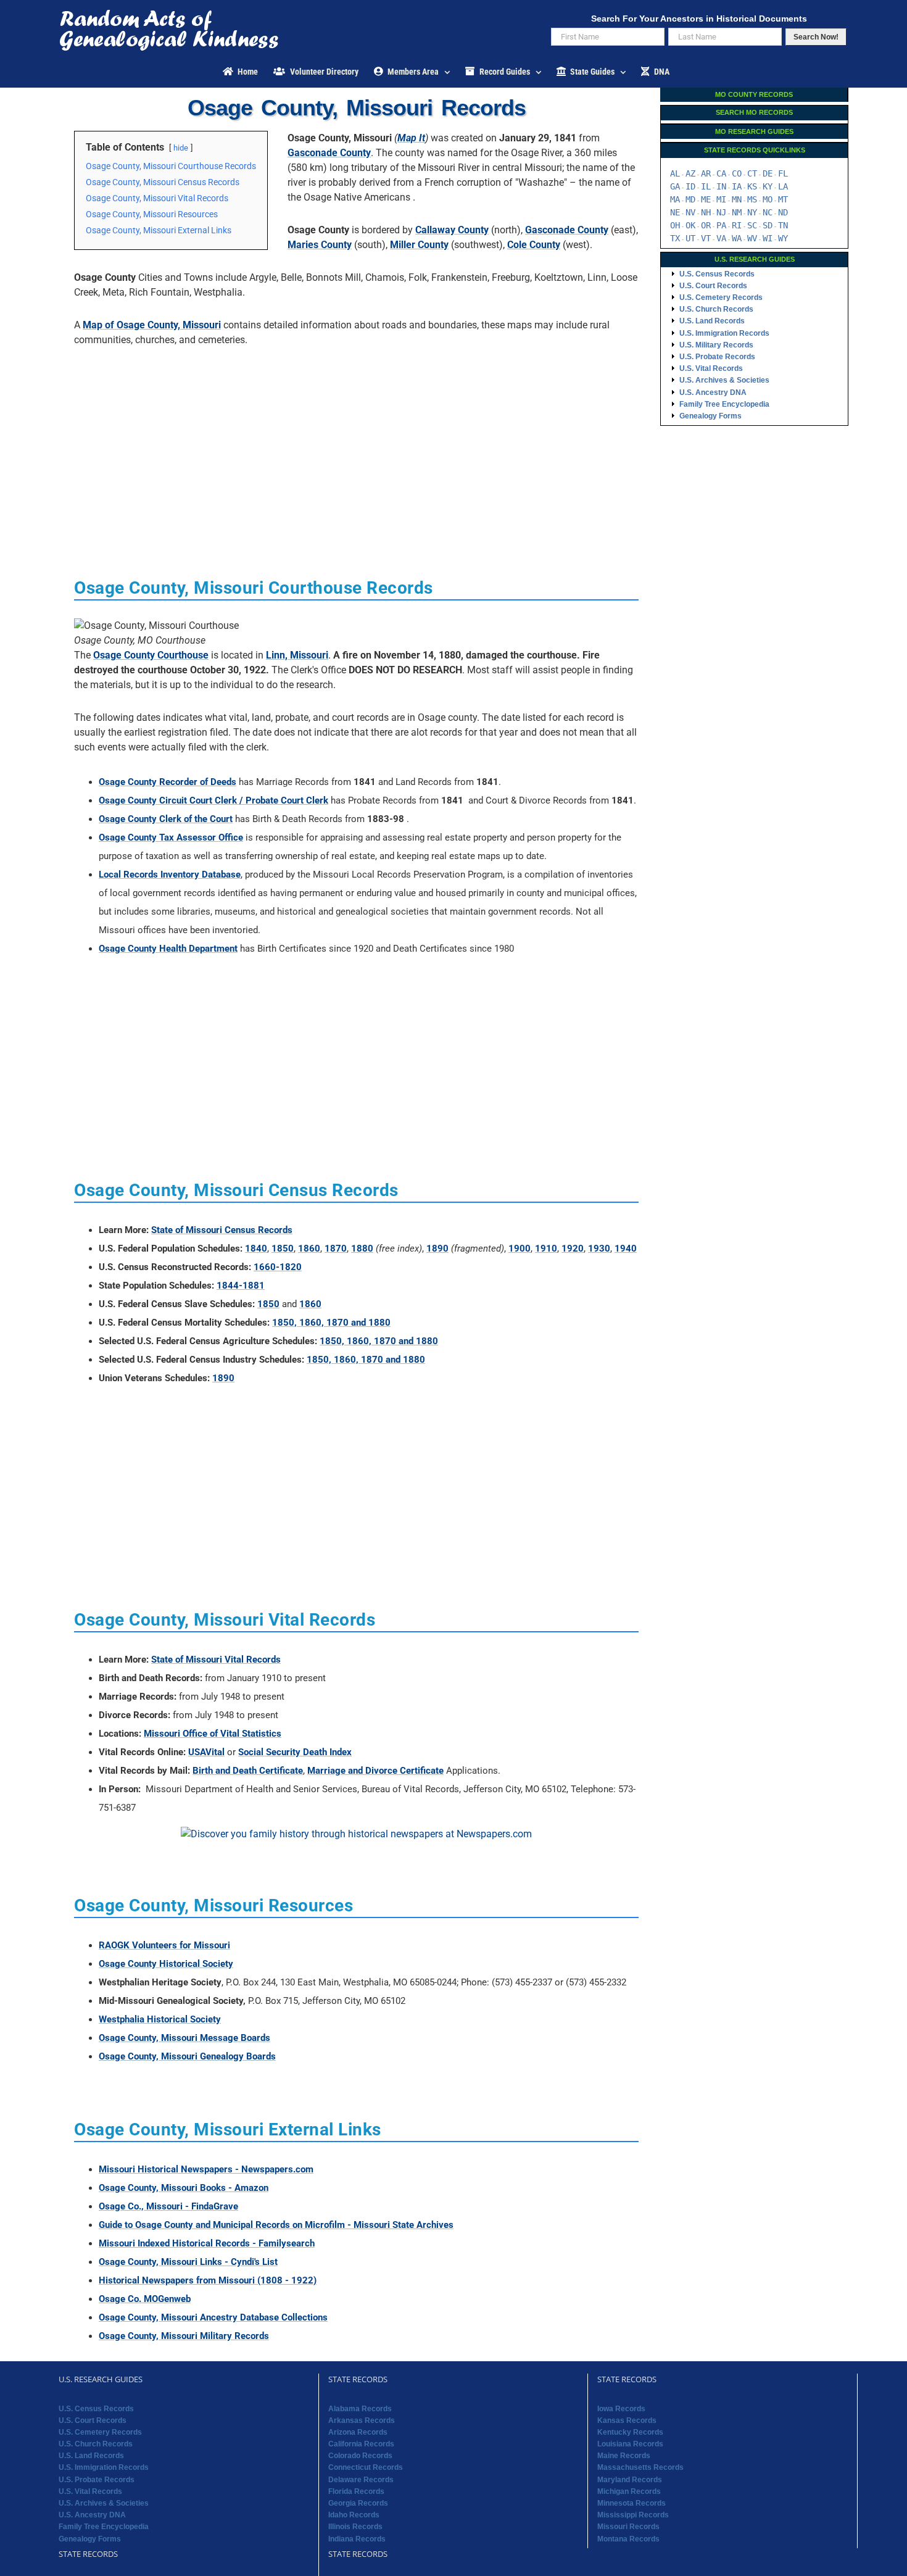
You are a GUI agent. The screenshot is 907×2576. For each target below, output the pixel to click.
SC (752, 225)
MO (768, 199)
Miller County (419, 245)
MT (783, 199)
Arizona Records (358, 2432)
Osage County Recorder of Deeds (168, 782)
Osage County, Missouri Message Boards (184, 2038)
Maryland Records (630, 2480)
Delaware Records (361, 2480)
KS (752, 186)
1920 (573, 1249)
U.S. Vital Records (711, 368)
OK (690, 225)
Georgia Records (358, 2503)
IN (721, 186)
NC (768, 212)
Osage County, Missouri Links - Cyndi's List (188, 2262)
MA (675, 199)
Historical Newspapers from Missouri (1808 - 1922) (208, 2280)
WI (768, 238)
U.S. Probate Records (717, 357)
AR (706, 173)
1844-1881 (241, 1286)
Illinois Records (355, 2527)
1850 (283, 1249)
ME (706, 199)
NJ (721, 212)
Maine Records (624, 2456)
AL (675, 173)
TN (783, 225)
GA (675, 186)
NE (675, 212)
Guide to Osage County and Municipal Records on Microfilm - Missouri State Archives (276, 2225)
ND (783, 212)
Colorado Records (360, 2456)
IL (706, 186)
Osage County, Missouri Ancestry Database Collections (213, 2317)
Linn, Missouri (297, 655)
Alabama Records (360, 2409)
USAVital (206, 1752)
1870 (336, 1249)
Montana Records (628, 2539)
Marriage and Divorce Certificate (375, 1771)
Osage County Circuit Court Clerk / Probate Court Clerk (213, 800)
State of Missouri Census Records (222, 1230)
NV (690, 212)
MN (737, 199)
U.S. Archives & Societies (724, 380)
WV (752, 238)
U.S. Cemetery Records (721, 297)
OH (675, 225)
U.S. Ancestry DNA (713, 393)
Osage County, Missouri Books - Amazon (184, 2188)
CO (737, 173)
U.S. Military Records (716, 345)
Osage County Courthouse (151, 655)
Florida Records (356, 2491)
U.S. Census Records (717, 274)
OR (706, 225)
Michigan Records (629, 2491)
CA (721, 173)
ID (690, 186)
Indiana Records (357, 2539)
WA (737, 238)
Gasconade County (329, 153)
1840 (256, 1249)
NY (752, 212)
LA (783, 186)
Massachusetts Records (640, 2467)
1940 (626, 1249)
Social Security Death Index (295, 1752)
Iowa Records (621, 2409)
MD (690, 199)
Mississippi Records (633, 2515)
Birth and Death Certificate (248, 1771)
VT (706, 238)
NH (706, 212)
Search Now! (816, 37)
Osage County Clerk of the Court (166, 819)
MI (721, 199)
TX (675, 238)
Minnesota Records (632, 2503)
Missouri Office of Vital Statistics (213, 1734)
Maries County (320, 245)
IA (737, 186)
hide (181, 148)
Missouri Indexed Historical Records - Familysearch (207, 2243)
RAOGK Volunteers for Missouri (164, 1945)
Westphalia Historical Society (160, 2019)
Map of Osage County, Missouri (152, 325)
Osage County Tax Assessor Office (171, 837)
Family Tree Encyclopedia (724, 404)
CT (752, 173)
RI (737, 225)
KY (768, 186)
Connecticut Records (366, 2467)
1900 (520, 1249)
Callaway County (452, 230)
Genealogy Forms (710, 416)
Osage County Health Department (168, 949)
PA (721, 225)
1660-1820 (278, 1267)
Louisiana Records (630, 2444)
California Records (361, 2444)
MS (752, 199)
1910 (546, 1249)
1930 (599, 1249)
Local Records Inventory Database (170, 875)
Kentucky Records (630, 2432)
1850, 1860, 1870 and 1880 (331, 1323)
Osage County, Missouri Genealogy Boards (187, 2056)
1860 (309, 1249)
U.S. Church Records (716, 309)
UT (690, 238)
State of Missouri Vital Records (216, 1660)
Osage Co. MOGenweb (145, 2299)
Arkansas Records (362, 2420)
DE (768, 173)
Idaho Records (354, 2515)
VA (721, 238)
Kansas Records (627, 2420)
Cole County (534, 245)
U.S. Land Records (712, 321)
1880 (362, 1249)
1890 (437, 1249)
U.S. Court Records (713, 286)
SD (768, 225)
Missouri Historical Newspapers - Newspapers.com (206, 2169)
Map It (411, 138)
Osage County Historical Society (166, 1964)
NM (737, 212)
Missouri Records (628, 2527)
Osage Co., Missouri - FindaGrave (168, 2206)
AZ (690, 173)
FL (783, 173)
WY (783, 238)
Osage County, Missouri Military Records (184, 2336)
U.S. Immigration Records (724, 333)
